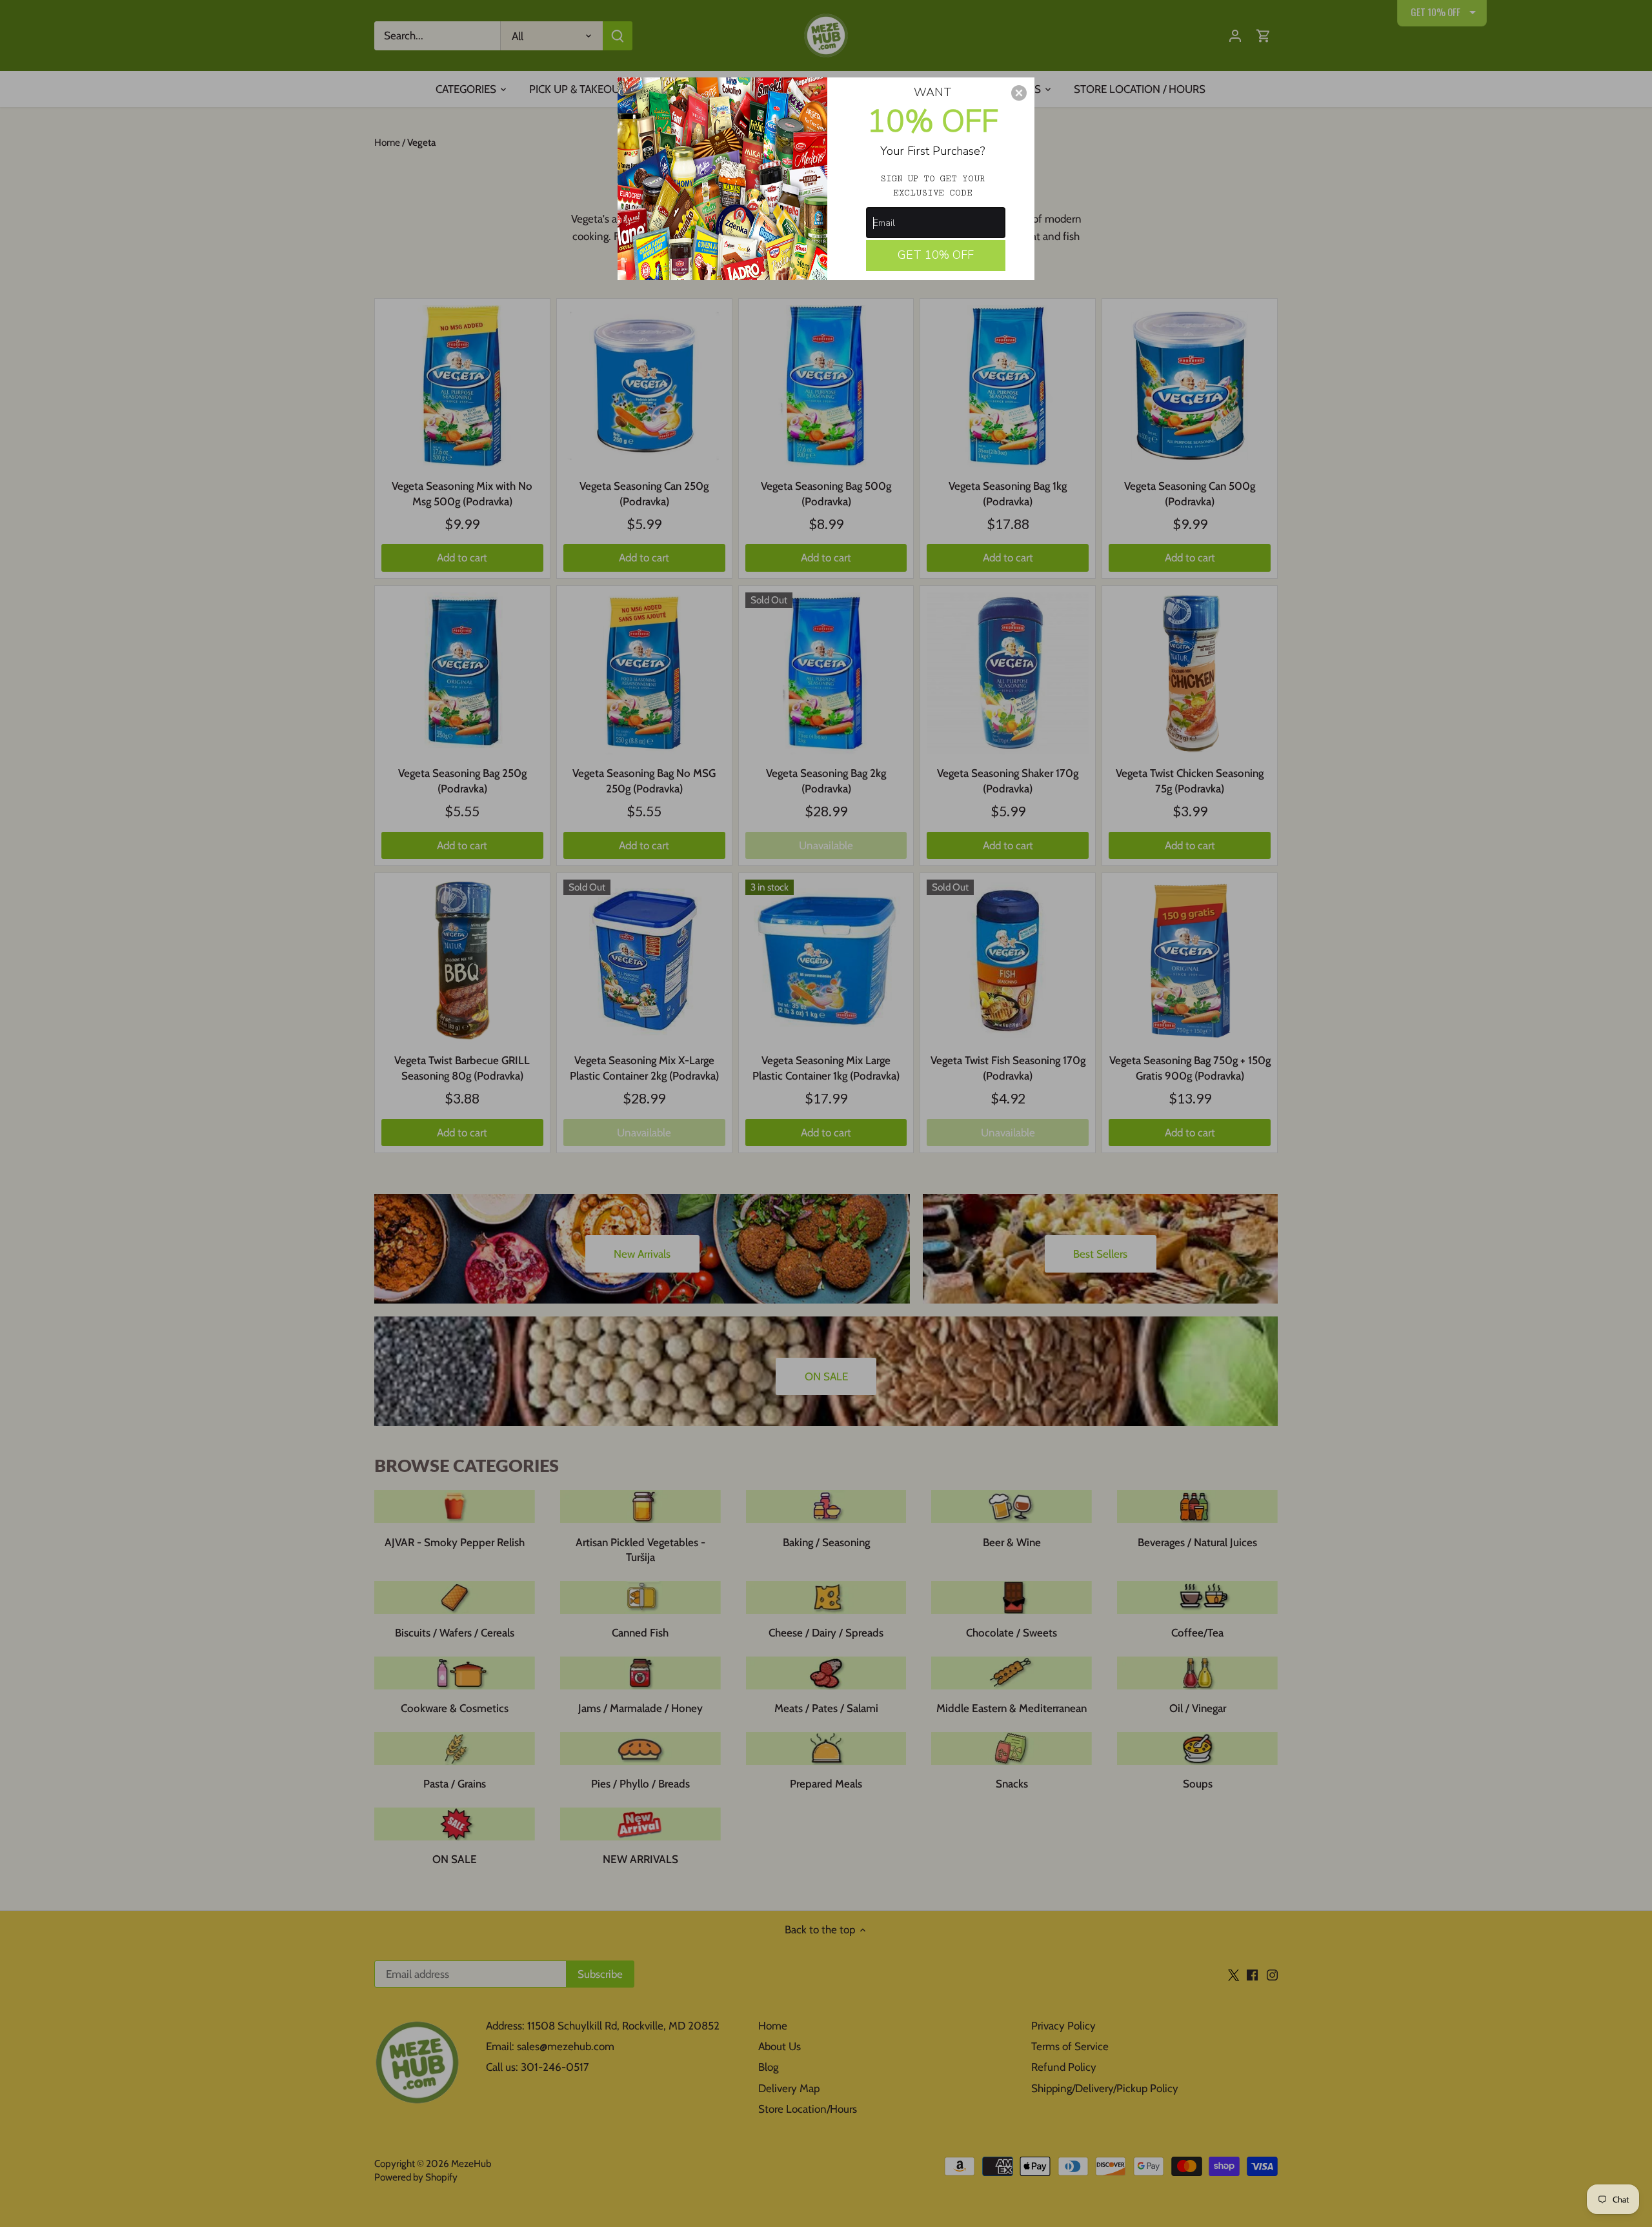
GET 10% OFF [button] (936, 255)
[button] (1019, 93)
